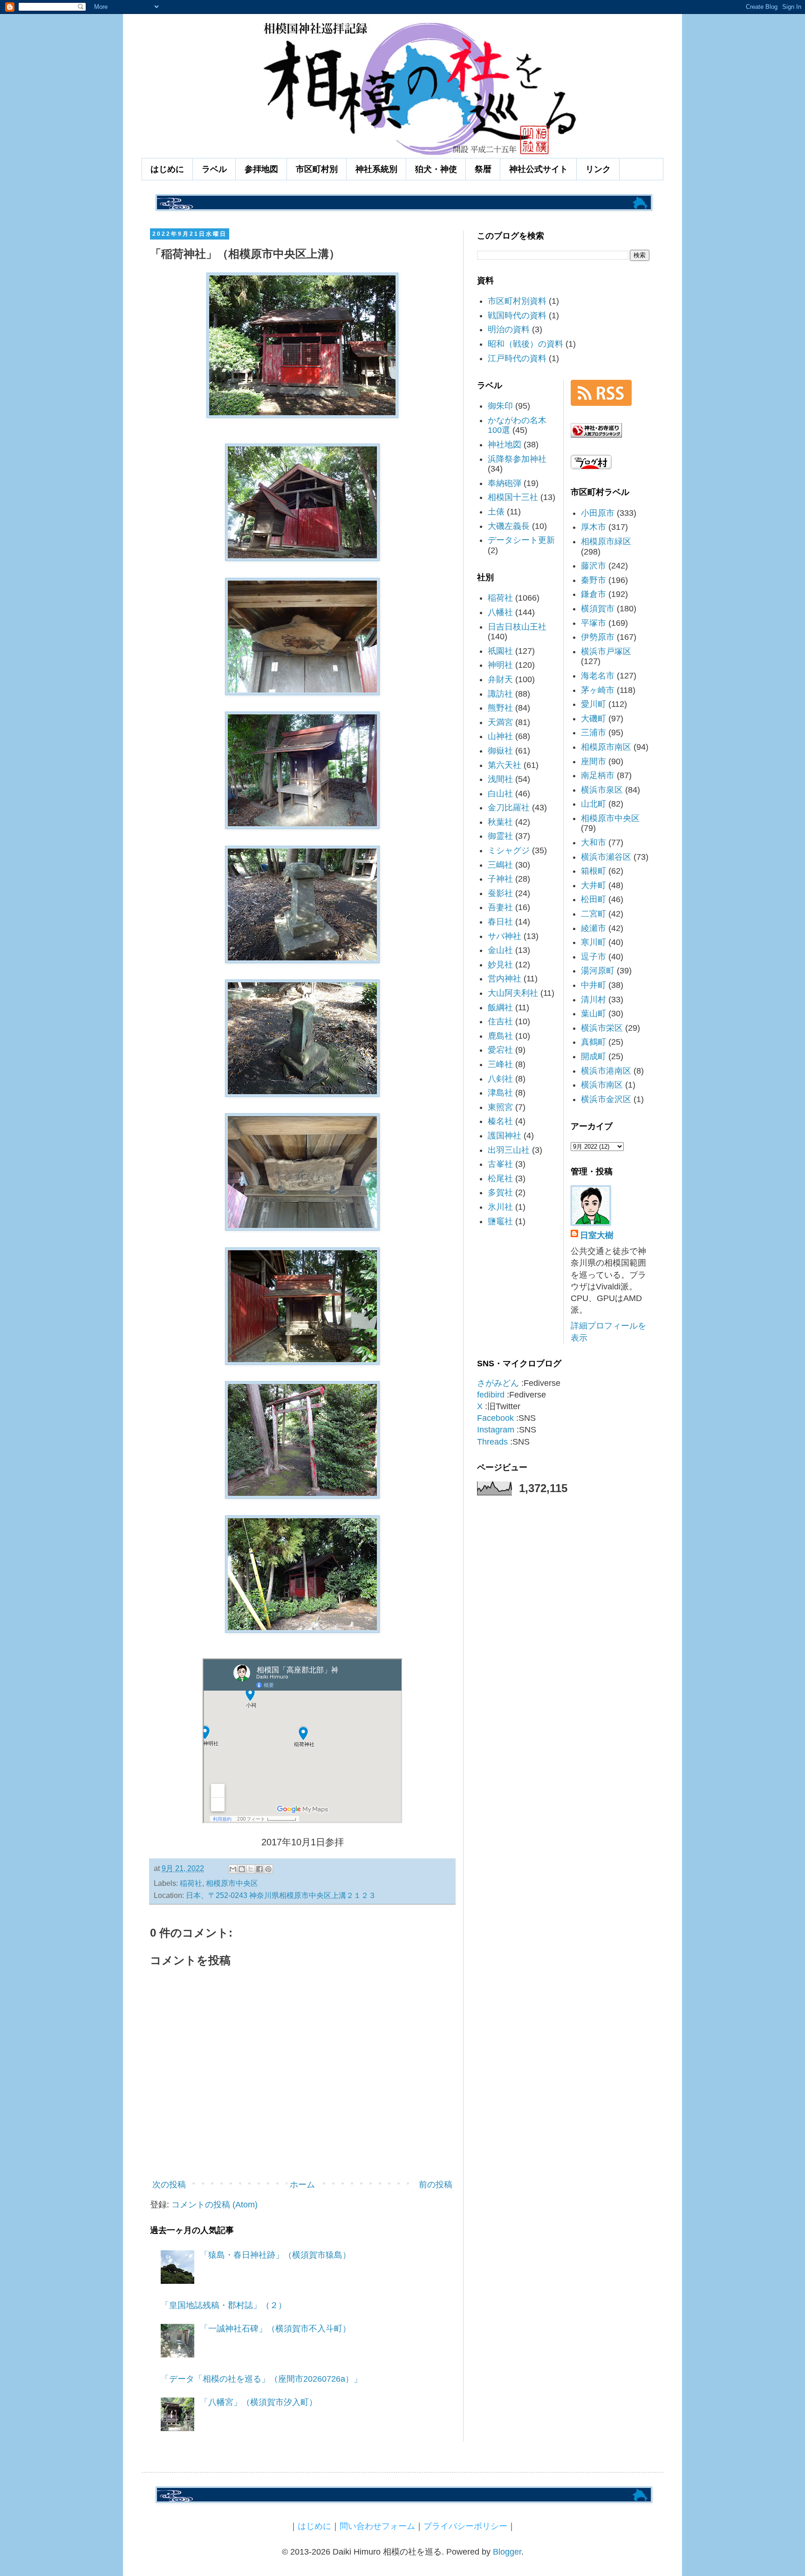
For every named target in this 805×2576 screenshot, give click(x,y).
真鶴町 (594, 1042)
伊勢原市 (598, 637)
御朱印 (500, 406)
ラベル (214, 169)
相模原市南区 (606, 747)
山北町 (594, 804)
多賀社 (500, 1192)
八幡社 (500, 612)
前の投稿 (436, 2185)
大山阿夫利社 (513, 993)
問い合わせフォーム (377, 2526)
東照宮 (500, 1107)
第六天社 (505, 765)
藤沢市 (594, 566)
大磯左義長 (509, 526)
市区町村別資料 (517, 301)
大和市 (594, 843)
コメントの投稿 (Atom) (215, 2205)
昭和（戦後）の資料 (525, 344)
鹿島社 (500, 1036)
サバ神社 (505, 936)
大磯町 (594, 719)
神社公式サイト (539, 169)
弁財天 (500, 679)
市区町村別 (317, 169)
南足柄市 (598, 775)
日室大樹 (597, 1235)
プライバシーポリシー (465, 2526)
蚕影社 (500, 893)
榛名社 (500, 1121)
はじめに (167, 169)
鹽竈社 (500, 1221)
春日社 (500, 922)
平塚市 (594, 623)
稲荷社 (191, 1883)
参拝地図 (261, 169)
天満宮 (500, 722)
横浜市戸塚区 (606, 651)
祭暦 (483, 169)
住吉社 (500, 1021)
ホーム (302, 2185)
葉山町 (594, 1014)
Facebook (495, 1418)
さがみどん (498, 1383)
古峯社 (500, 1164)
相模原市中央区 (232, 1883)
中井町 (594, 985)
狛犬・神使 (436, 169)
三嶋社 (500, 865)
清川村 (594, 1000)
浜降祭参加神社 (517, 459)
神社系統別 (376, 169)
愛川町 (594, 704)
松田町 (594, 899)
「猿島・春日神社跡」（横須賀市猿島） (275, 2255)
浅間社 (500, 779)
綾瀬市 (594, 928)
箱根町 (594, 871)
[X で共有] (251, 1869)
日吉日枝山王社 (517, 627)
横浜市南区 (602, 1085)
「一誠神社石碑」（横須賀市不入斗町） (275, 2329)
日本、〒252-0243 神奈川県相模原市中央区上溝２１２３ (281, 1895)
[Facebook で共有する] (259, 1869)
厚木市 (594, 527)
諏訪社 (500, 694)
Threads (492, 1442)
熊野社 (500, 708)
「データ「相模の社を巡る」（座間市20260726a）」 (261, 2379)
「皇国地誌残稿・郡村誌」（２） (224, 2305)
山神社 (500, 736)
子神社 (500, 879)
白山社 (500, 794)
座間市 (594, 761)
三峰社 (500, 1064)
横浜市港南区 (606, 1071)
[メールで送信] (233, 1869)
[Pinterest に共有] (268, 1869)
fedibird (491, 1395)
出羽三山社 (509, 1150)
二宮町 (594, 914)
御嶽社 (500, 751)
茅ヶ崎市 (598, 690)
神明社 (500, 665)
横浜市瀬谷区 (606, 857)
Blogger (507, 2552)
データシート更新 (521, 540)
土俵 (496, 512)
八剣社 (500, 1079)
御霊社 (500, 836)
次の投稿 (169, 2185)
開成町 (594, 1056)
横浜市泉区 (602, 790)
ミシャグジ (509, 850)
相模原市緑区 (606, 541)
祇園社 (500, 651)
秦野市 (594, 580)
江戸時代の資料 (517, 358)
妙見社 (500, 965)
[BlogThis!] (242, 1869)
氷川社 (500, 1207)
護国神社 (505, 1136)
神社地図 (505, 445)
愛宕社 (500, 1050)
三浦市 (594, 733)
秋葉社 (500, 822)
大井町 (594, 885)
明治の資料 (509, 329)
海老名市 (598, 676)
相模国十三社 (513, 497)
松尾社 (500, 1178)
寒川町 (594, 942)
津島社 (500, 1093)
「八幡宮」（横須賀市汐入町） (259, 2402)
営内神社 (505, 979)
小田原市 (598, 513)
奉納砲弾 (505, 483)
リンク (598, 169)
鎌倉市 (594, 594)
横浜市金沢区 (606, 1099)
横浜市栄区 (602, 1028)
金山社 (500, 950)
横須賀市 (598, 609)
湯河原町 (598, 971)
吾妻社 (500, 907)
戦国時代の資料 (517, 315)
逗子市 (594, 957)
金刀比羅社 (509, 808)
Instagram (496, 1430)
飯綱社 (500, 1007)
